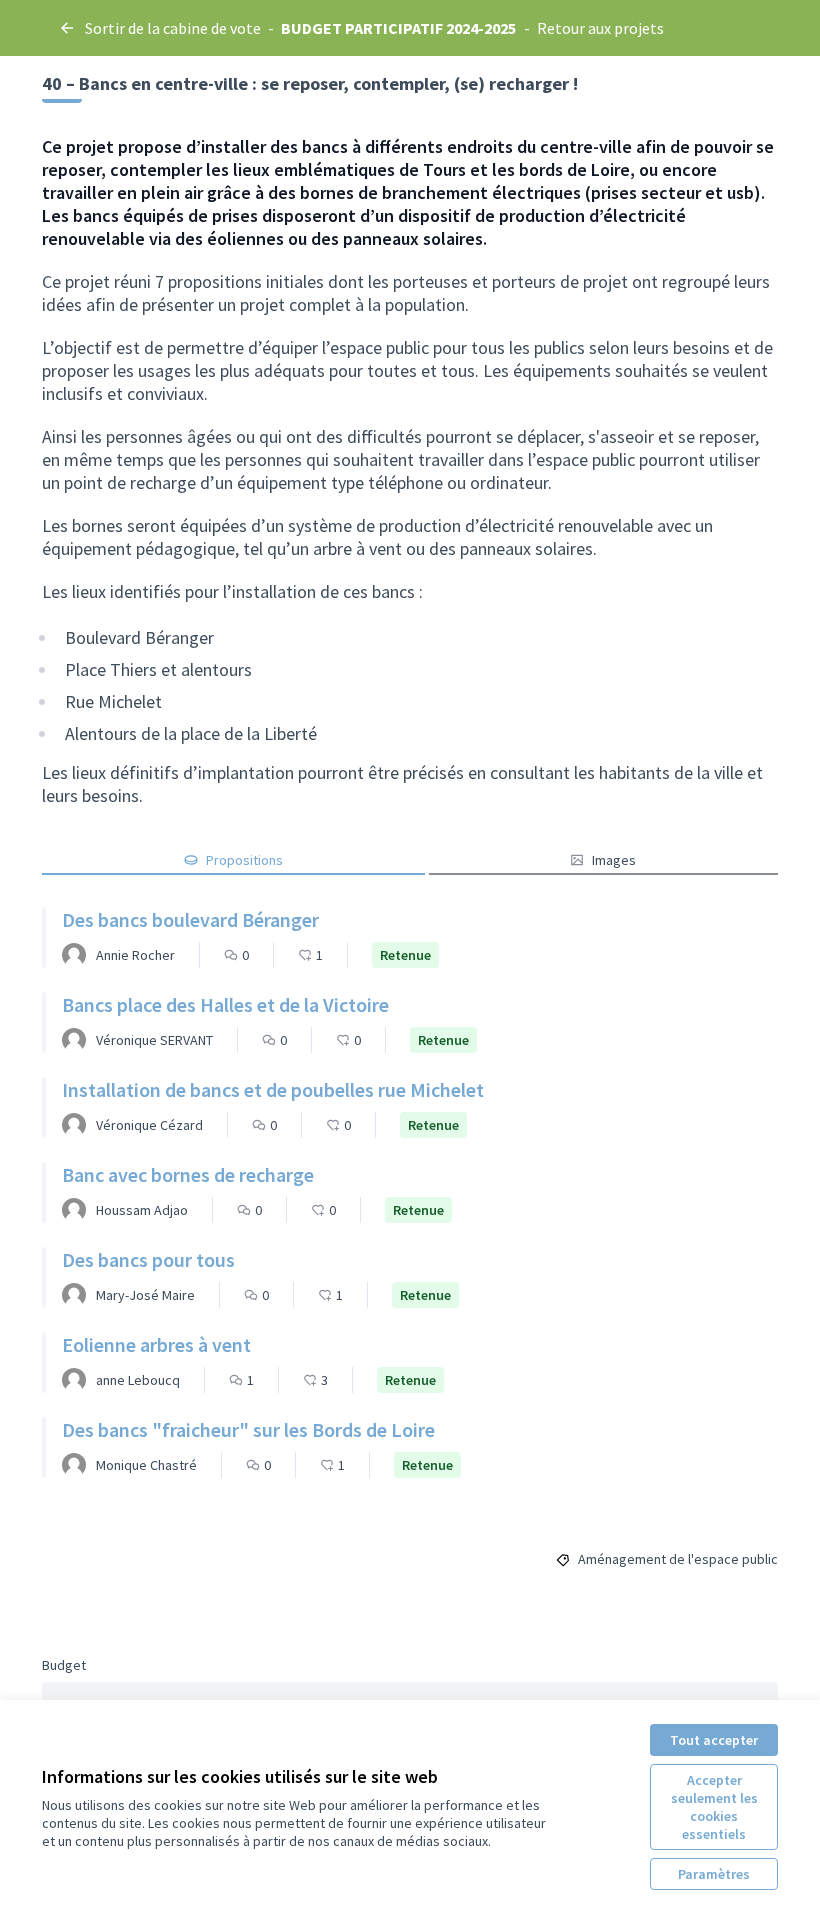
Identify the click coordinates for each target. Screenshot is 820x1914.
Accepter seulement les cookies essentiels (714, 1807)
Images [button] (614, 860)
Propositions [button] (244, 860)
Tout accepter (714, 1740)
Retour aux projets (600, 28)
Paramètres (714, 1874)
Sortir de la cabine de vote (173, 28)
